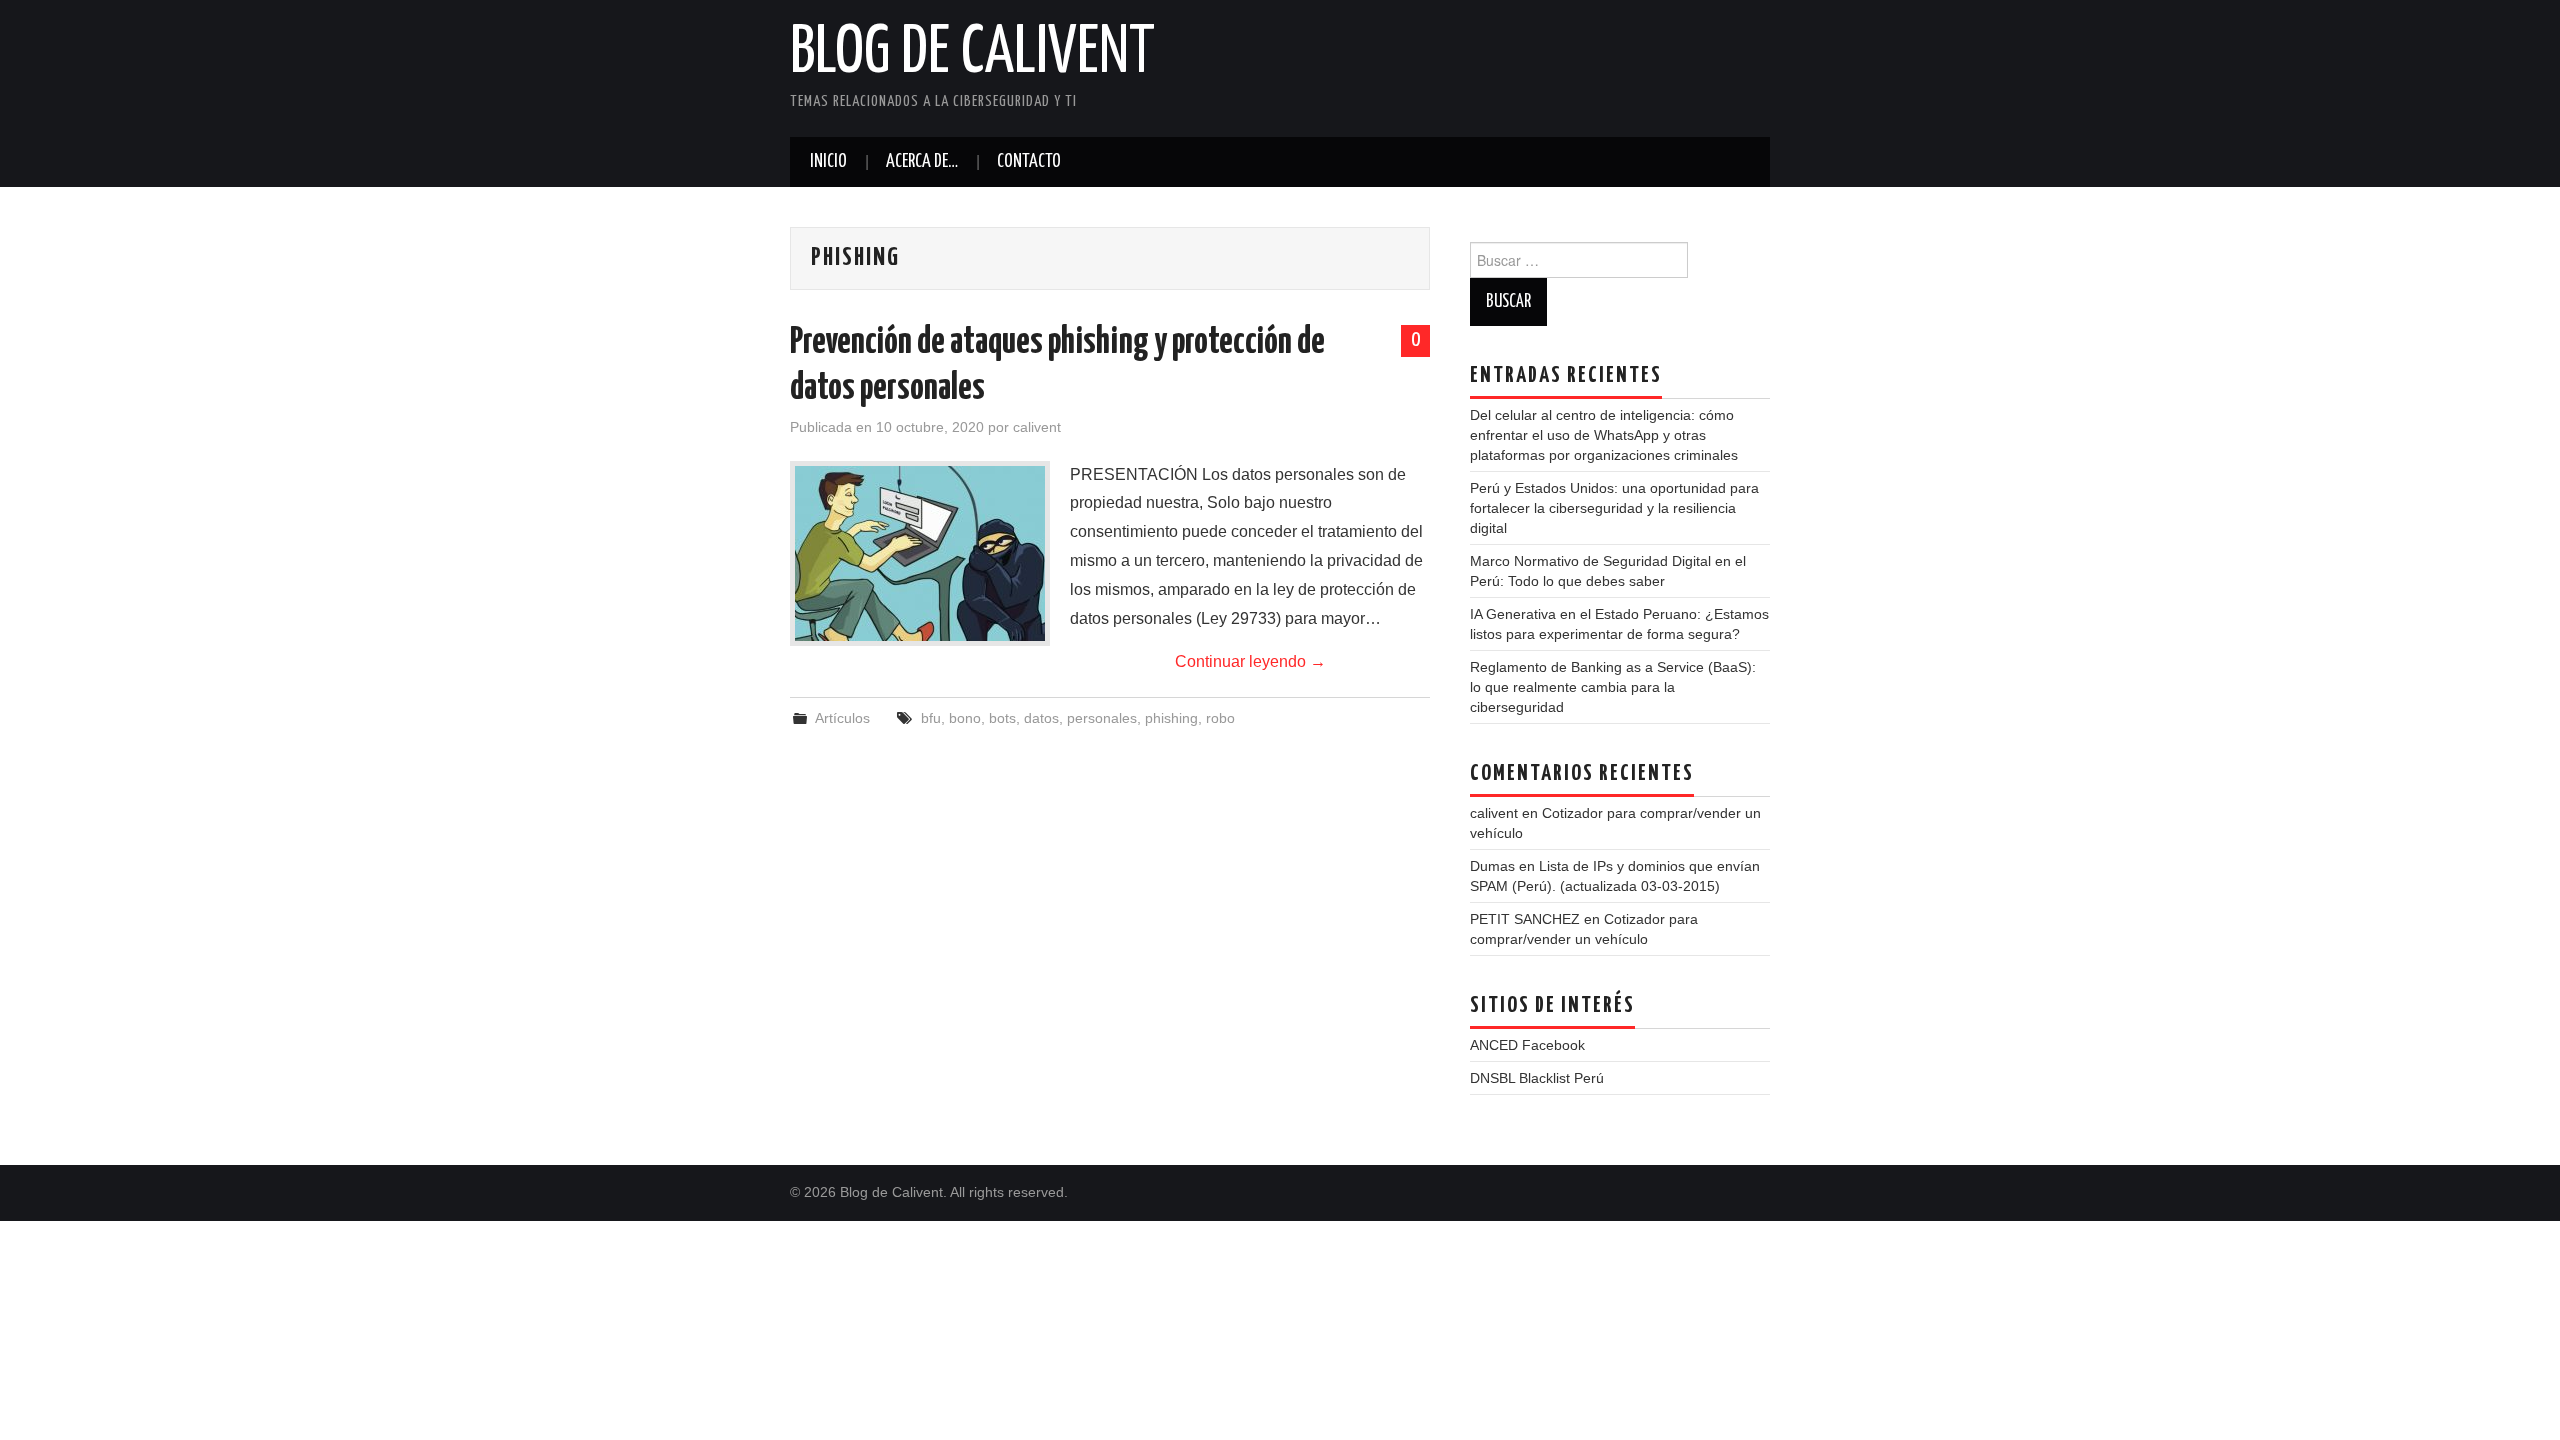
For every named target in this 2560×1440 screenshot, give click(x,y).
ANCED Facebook (1527, 1045)
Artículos (842, 718)
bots (1002, 718)
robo (1220, 718)
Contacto (1029, 162)
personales (1102, 718)
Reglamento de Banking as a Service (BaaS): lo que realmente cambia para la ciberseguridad (1613, 687)
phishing (1171, 718)
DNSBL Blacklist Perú (1537, 1078)
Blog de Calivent (972, 54)
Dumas (1492, 866)
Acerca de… (922, 162)
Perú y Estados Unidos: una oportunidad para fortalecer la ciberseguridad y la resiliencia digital (1614, 508)
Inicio (828, 162)
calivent (1037, 427)
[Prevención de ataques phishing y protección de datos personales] (920, 553)
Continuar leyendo (1250, 661)
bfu (931, 718)
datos (1041, 718)
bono (965, 718)
